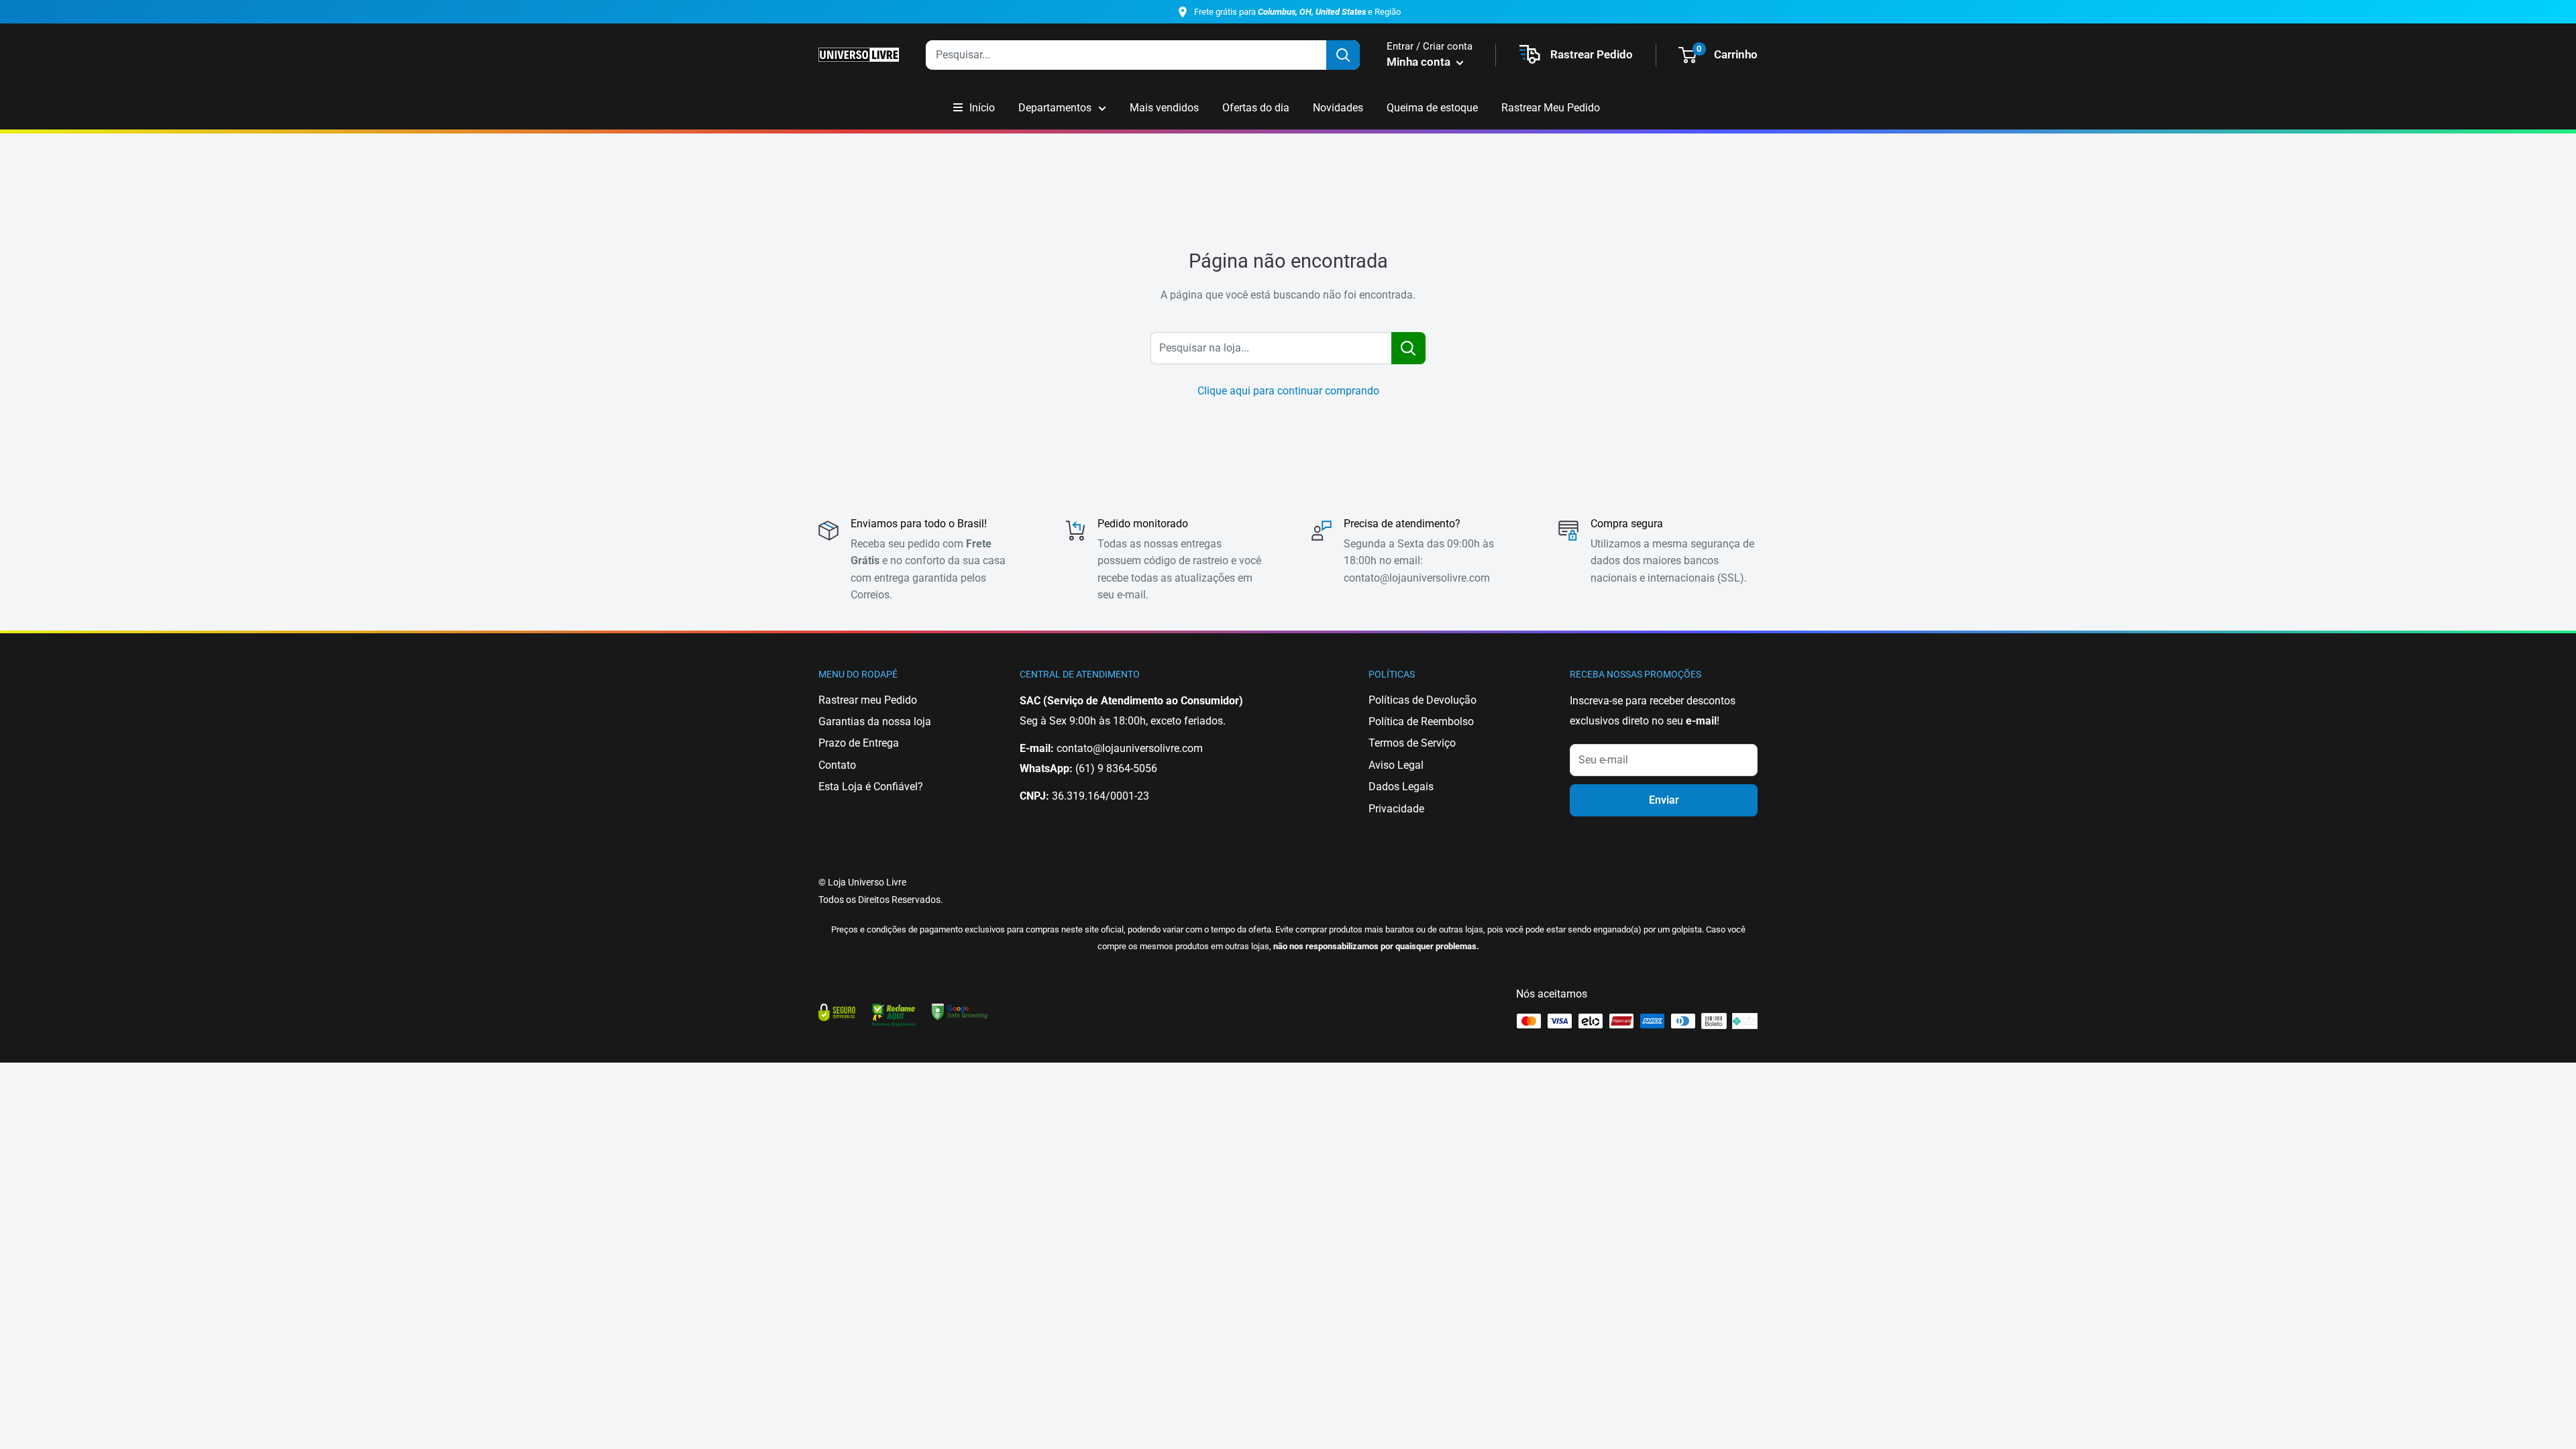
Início (982, 108)
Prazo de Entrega (859, 743)
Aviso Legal (1396, 765)
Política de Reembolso (1421, 721)
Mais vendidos (1164, 108)
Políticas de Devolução (1423, 700)
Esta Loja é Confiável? (871, 787)
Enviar (1664, 800)
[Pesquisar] (1343, 55)
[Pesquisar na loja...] (1408, 348)
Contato (837, 765)
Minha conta (1420, 62)
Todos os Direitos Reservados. (881, 900)
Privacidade (1396, 809)
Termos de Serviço (1412, 743)
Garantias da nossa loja (875, 721)
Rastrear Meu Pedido (1551, 108)
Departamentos (1055, 108)
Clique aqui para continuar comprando (1288, 391)
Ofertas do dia (1256, 108)
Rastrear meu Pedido (868, 700)
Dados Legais (1401, 787)
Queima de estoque (1432, 108)
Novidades (1338, 108)
